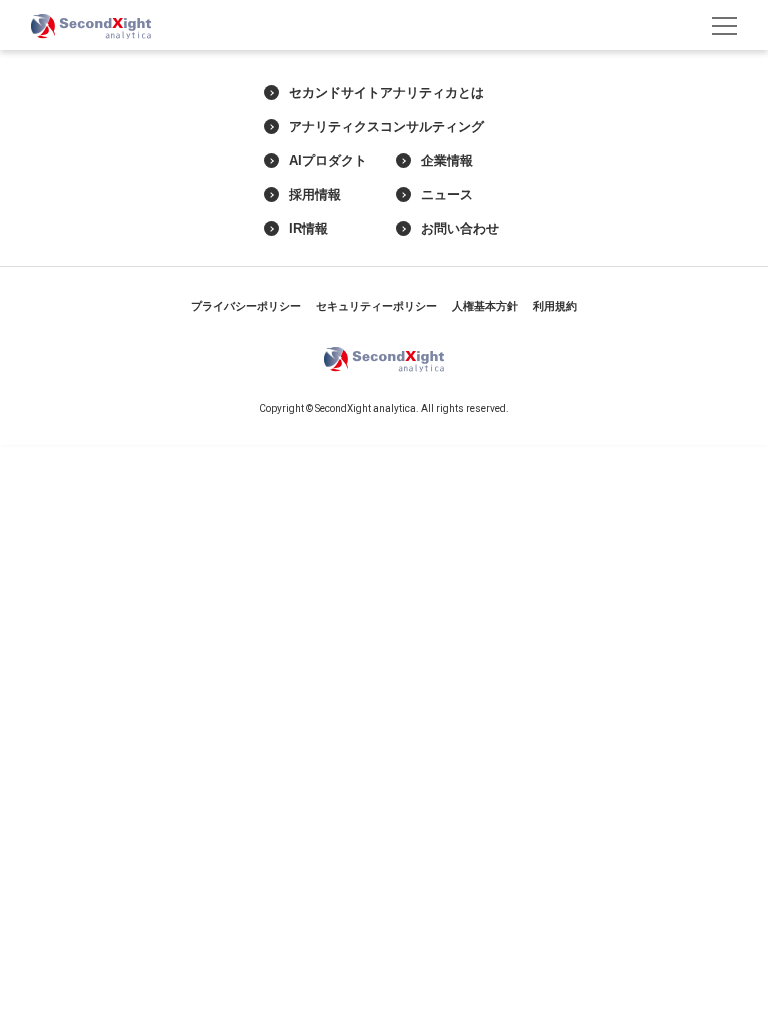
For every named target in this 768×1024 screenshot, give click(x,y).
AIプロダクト (328, 161)
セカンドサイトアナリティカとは (386, 93)
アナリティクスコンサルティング (386, 127)
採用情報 (315, 195)
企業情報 (447, 161)
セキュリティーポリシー (376, 306)
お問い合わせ (460, 229)
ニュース (447, 195)
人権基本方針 (485, 306)
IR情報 (308, 229)
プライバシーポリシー (246, 306)
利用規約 (555, 306)
